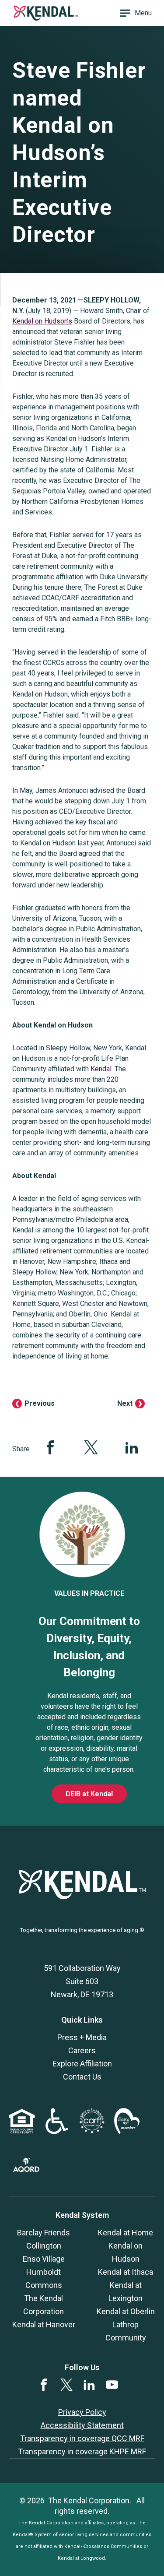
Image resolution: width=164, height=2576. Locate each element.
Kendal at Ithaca (126, 2272)
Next (125, 1403)
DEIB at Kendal (89, 1794)
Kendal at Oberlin (126, 2311)
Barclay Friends (44, 2233)
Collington (44, 2246)
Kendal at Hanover (44, 2324)
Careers (82, 2050)
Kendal (101, 1069)
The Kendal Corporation (89, 2500)
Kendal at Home (126, 2233)
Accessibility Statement (82, 2425)
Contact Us (82, 2077)
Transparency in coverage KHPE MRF (82, 2451)
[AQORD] (26, 2169)
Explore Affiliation (82, 2064)
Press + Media (82, 2037)
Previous (40, 1403)
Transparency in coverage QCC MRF (82, 2438)
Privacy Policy (82, 2412)
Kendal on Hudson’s (42, 321)
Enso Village (44, 2259)
